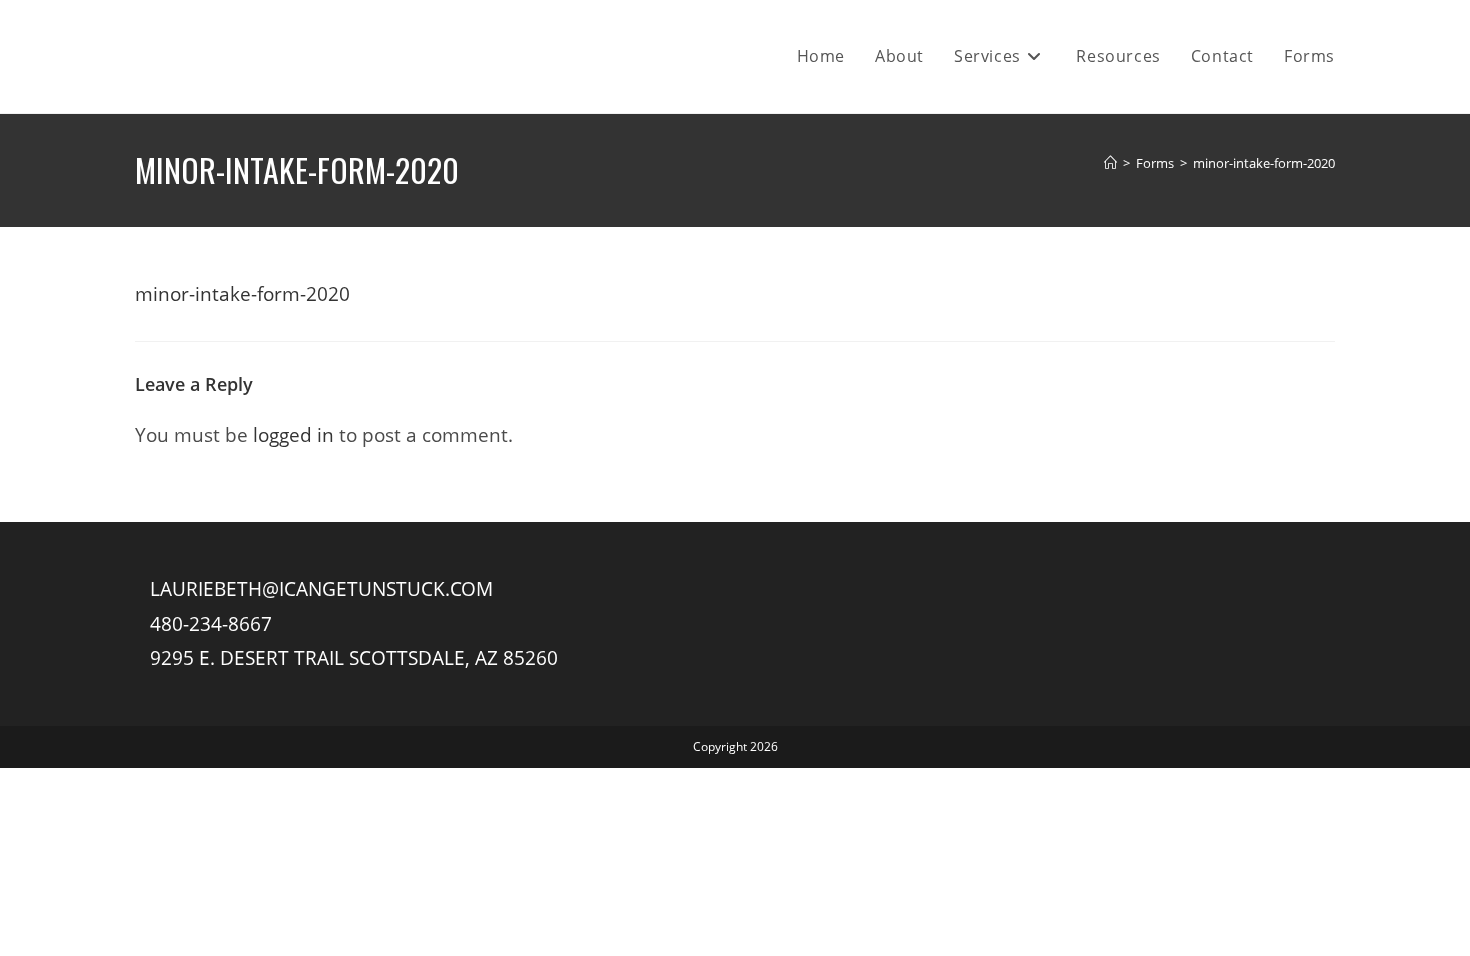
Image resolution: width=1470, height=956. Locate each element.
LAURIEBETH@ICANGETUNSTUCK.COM (321, 588)
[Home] (1110, 163)
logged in (293, 434)
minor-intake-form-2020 (1264, 163)
